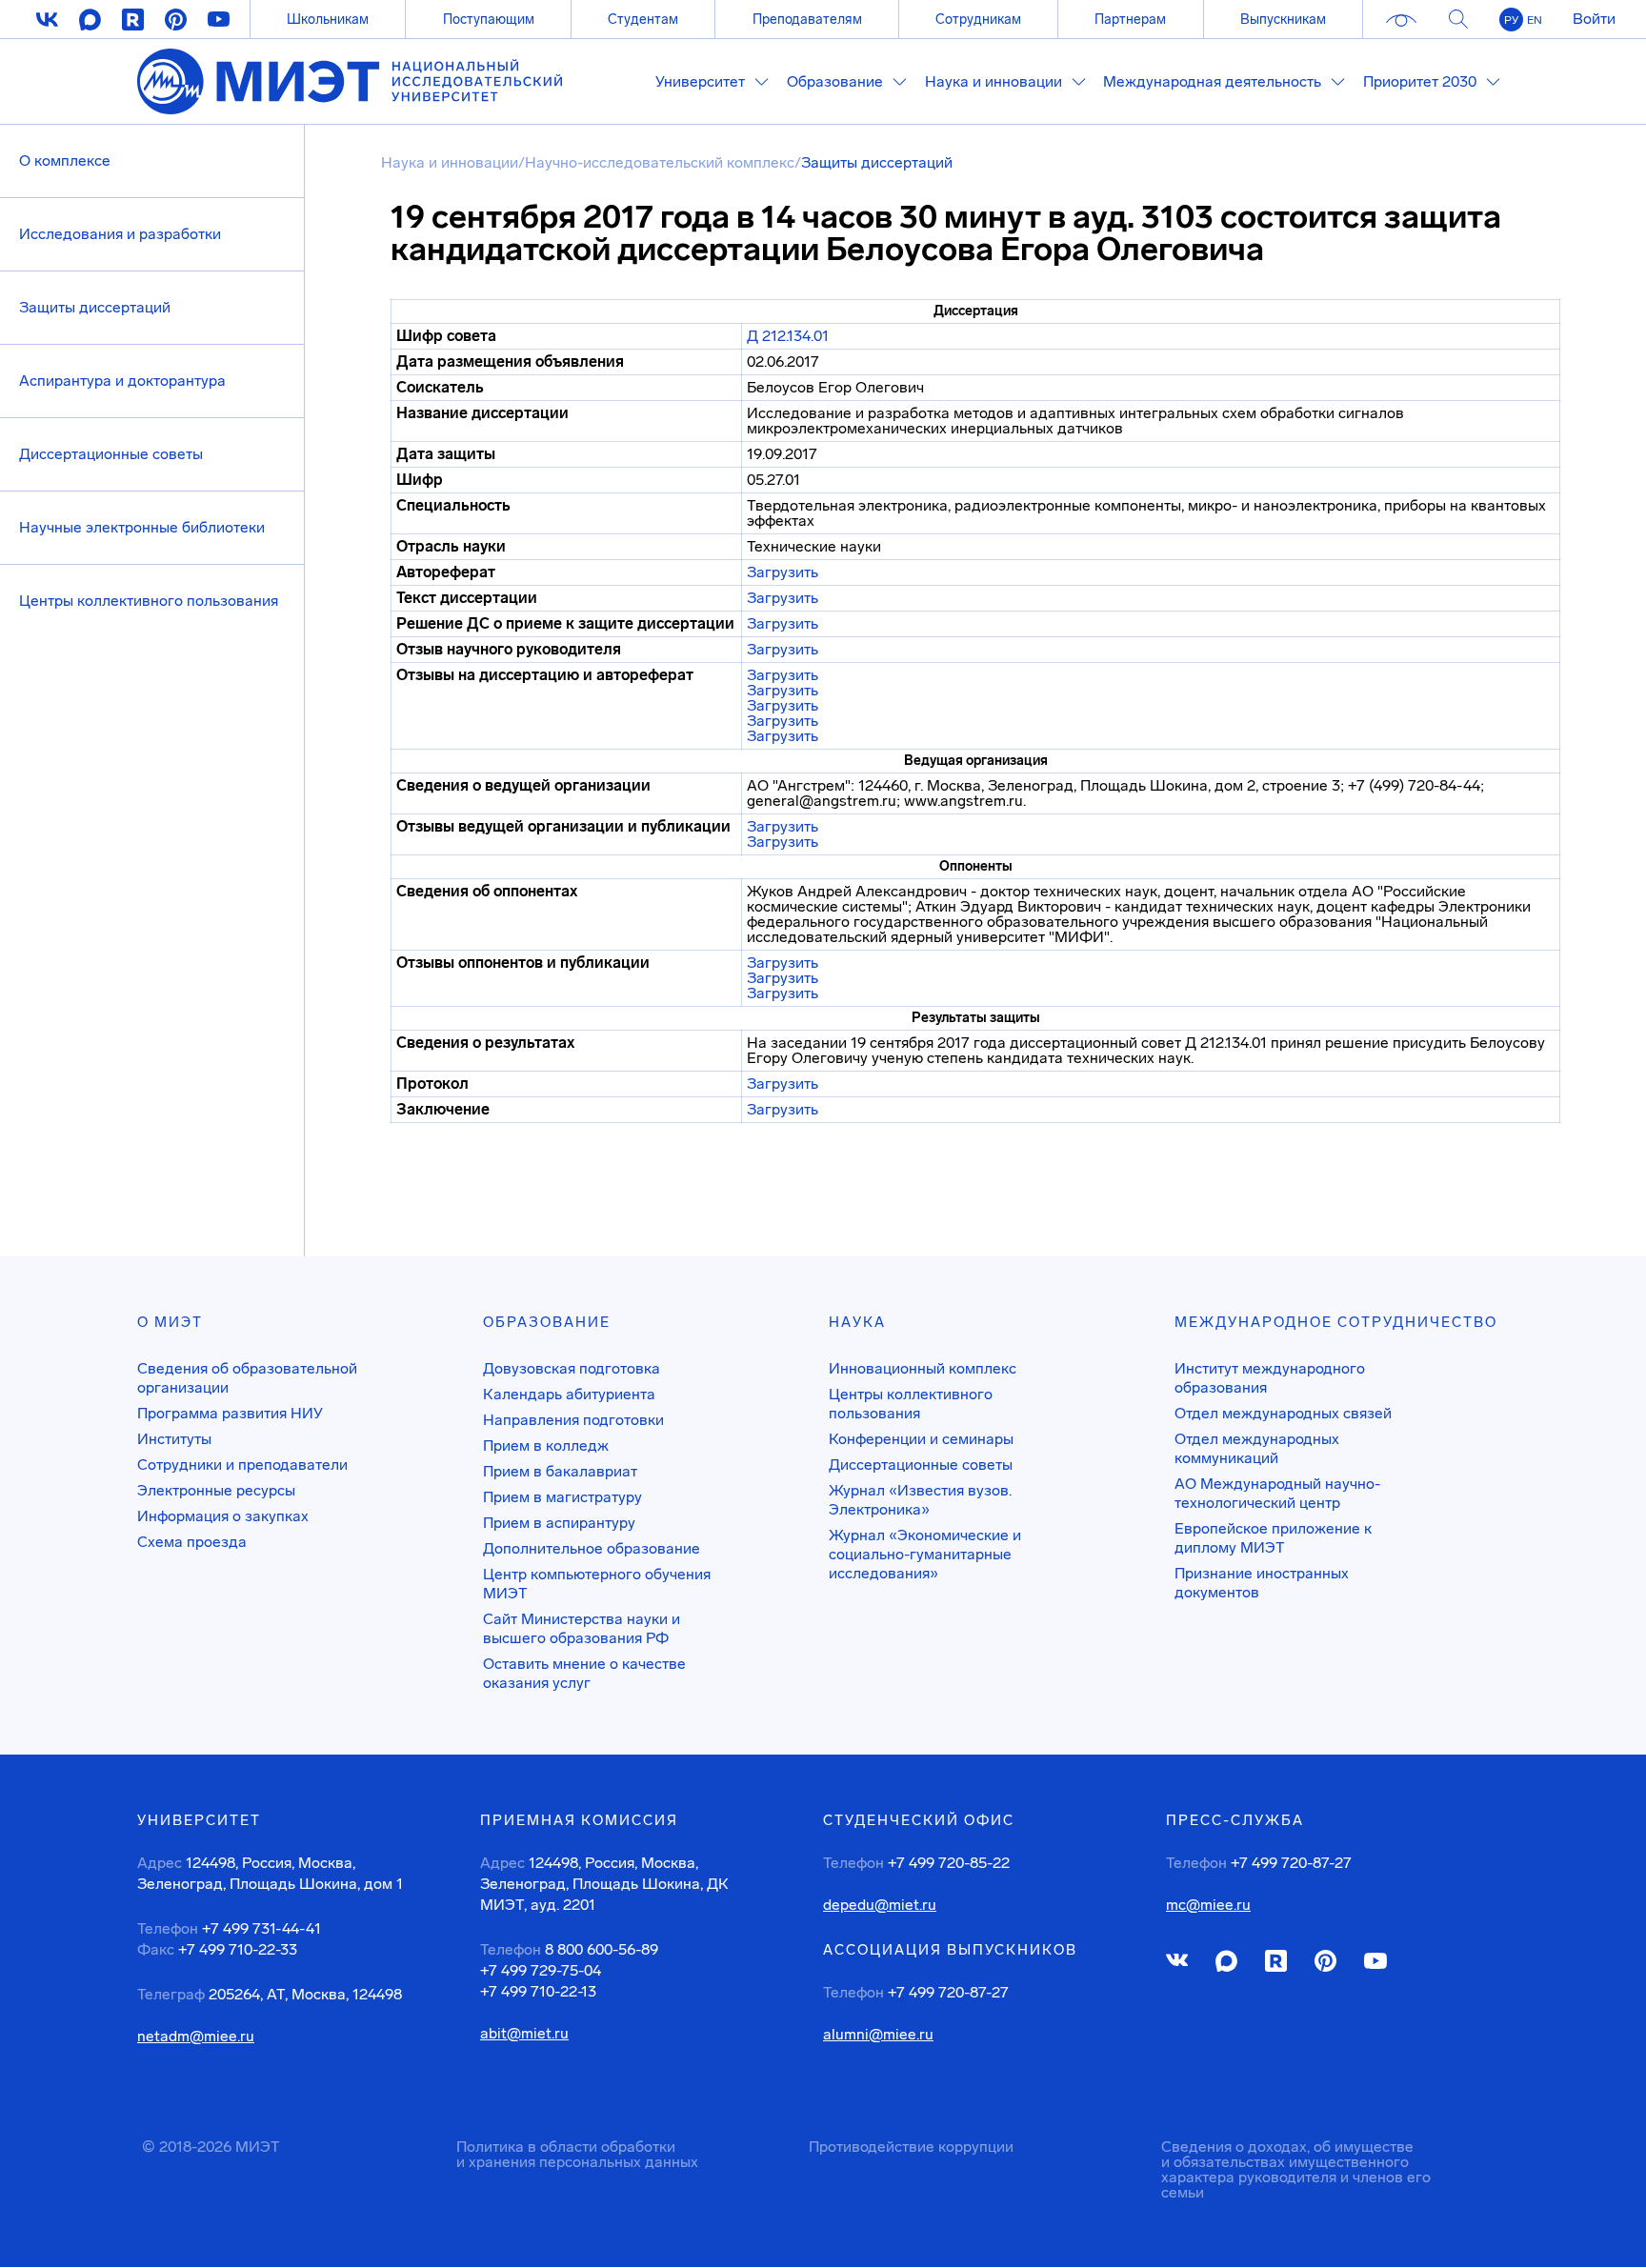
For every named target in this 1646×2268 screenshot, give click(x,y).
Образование (547, 1322)
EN (1535, 20)
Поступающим (489, 19)
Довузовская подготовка (572, 1368)
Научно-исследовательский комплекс (660, 162)
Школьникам (328, 19)
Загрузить (783, 572)
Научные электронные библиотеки (142, 527)
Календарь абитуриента (569, 1394)
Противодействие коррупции (911, 2147)
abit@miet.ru (524, 2034)
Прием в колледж (546, 1445)
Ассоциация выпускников (950, 1950)
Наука (857, 1322)
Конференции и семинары (921, 1439)
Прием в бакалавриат (560, 1471)
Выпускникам (1283, 19)
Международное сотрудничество (1336, 1322)
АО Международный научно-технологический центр (1277, 1493)
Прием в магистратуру (562, 1497)
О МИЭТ (170, 1322)
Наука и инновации (450, 162)
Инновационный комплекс (923, 1368)
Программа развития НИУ (230, 1413)
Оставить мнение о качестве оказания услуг (584, 1673)
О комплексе (65, 161)
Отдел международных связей (1283, 1413)
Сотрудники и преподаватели (242, 1465)
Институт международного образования (1270, 1378)
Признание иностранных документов (1262, 1583)
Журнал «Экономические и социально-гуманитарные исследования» (925, 1554)
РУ (1511, 20)
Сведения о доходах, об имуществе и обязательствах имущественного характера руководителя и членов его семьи (1296, 2169)
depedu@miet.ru (880, 1905)
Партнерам (1130, 19)
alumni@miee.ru (878, 2035)
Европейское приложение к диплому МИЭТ (1273, 1538)
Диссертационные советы (111, 454)
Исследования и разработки (120, 234)
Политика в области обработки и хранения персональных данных (577, 2154)
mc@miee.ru (1208, 1905)
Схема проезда (192, 1542)
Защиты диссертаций (95, 307)
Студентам (643, 19)
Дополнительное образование (592, 1548)
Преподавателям (807, 19)
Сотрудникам (978, 19)
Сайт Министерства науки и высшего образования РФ (582, 1628)
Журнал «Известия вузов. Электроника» (920, 1500)
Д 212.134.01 (788, 336)
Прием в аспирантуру (559, 1523)
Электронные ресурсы (216, 1490)
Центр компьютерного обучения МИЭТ (597, 1584)
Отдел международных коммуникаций (1257, 1448)
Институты (174, 1439)
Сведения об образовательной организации (247, 1378)
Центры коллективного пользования (149, 601)
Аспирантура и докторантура (122, 381)
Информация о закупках (223, 1516)
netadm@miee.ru (196, 2037)
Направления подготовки (573, 1420)
